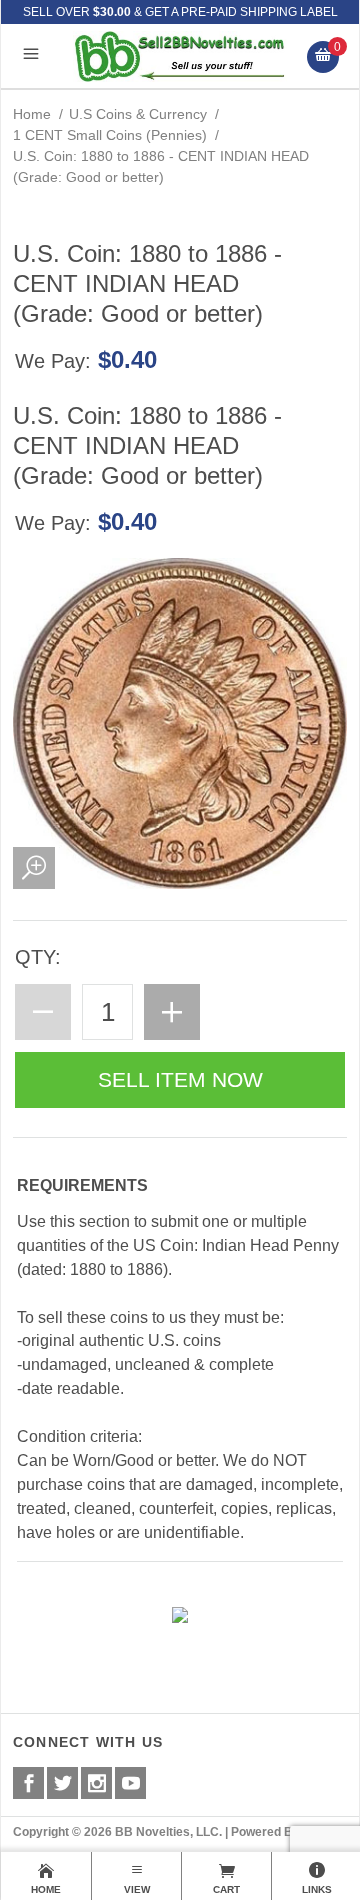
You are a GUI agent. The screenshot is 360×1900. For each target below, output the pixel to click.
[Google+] (96, 1783)
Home (32, 114)
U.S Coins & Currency (138, 114)
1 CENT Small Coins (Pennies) (110, 135)
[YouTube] (130, 1783)
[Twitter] (62, 1783)
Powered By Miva (280, 1832)
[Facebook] (28, 1783)
